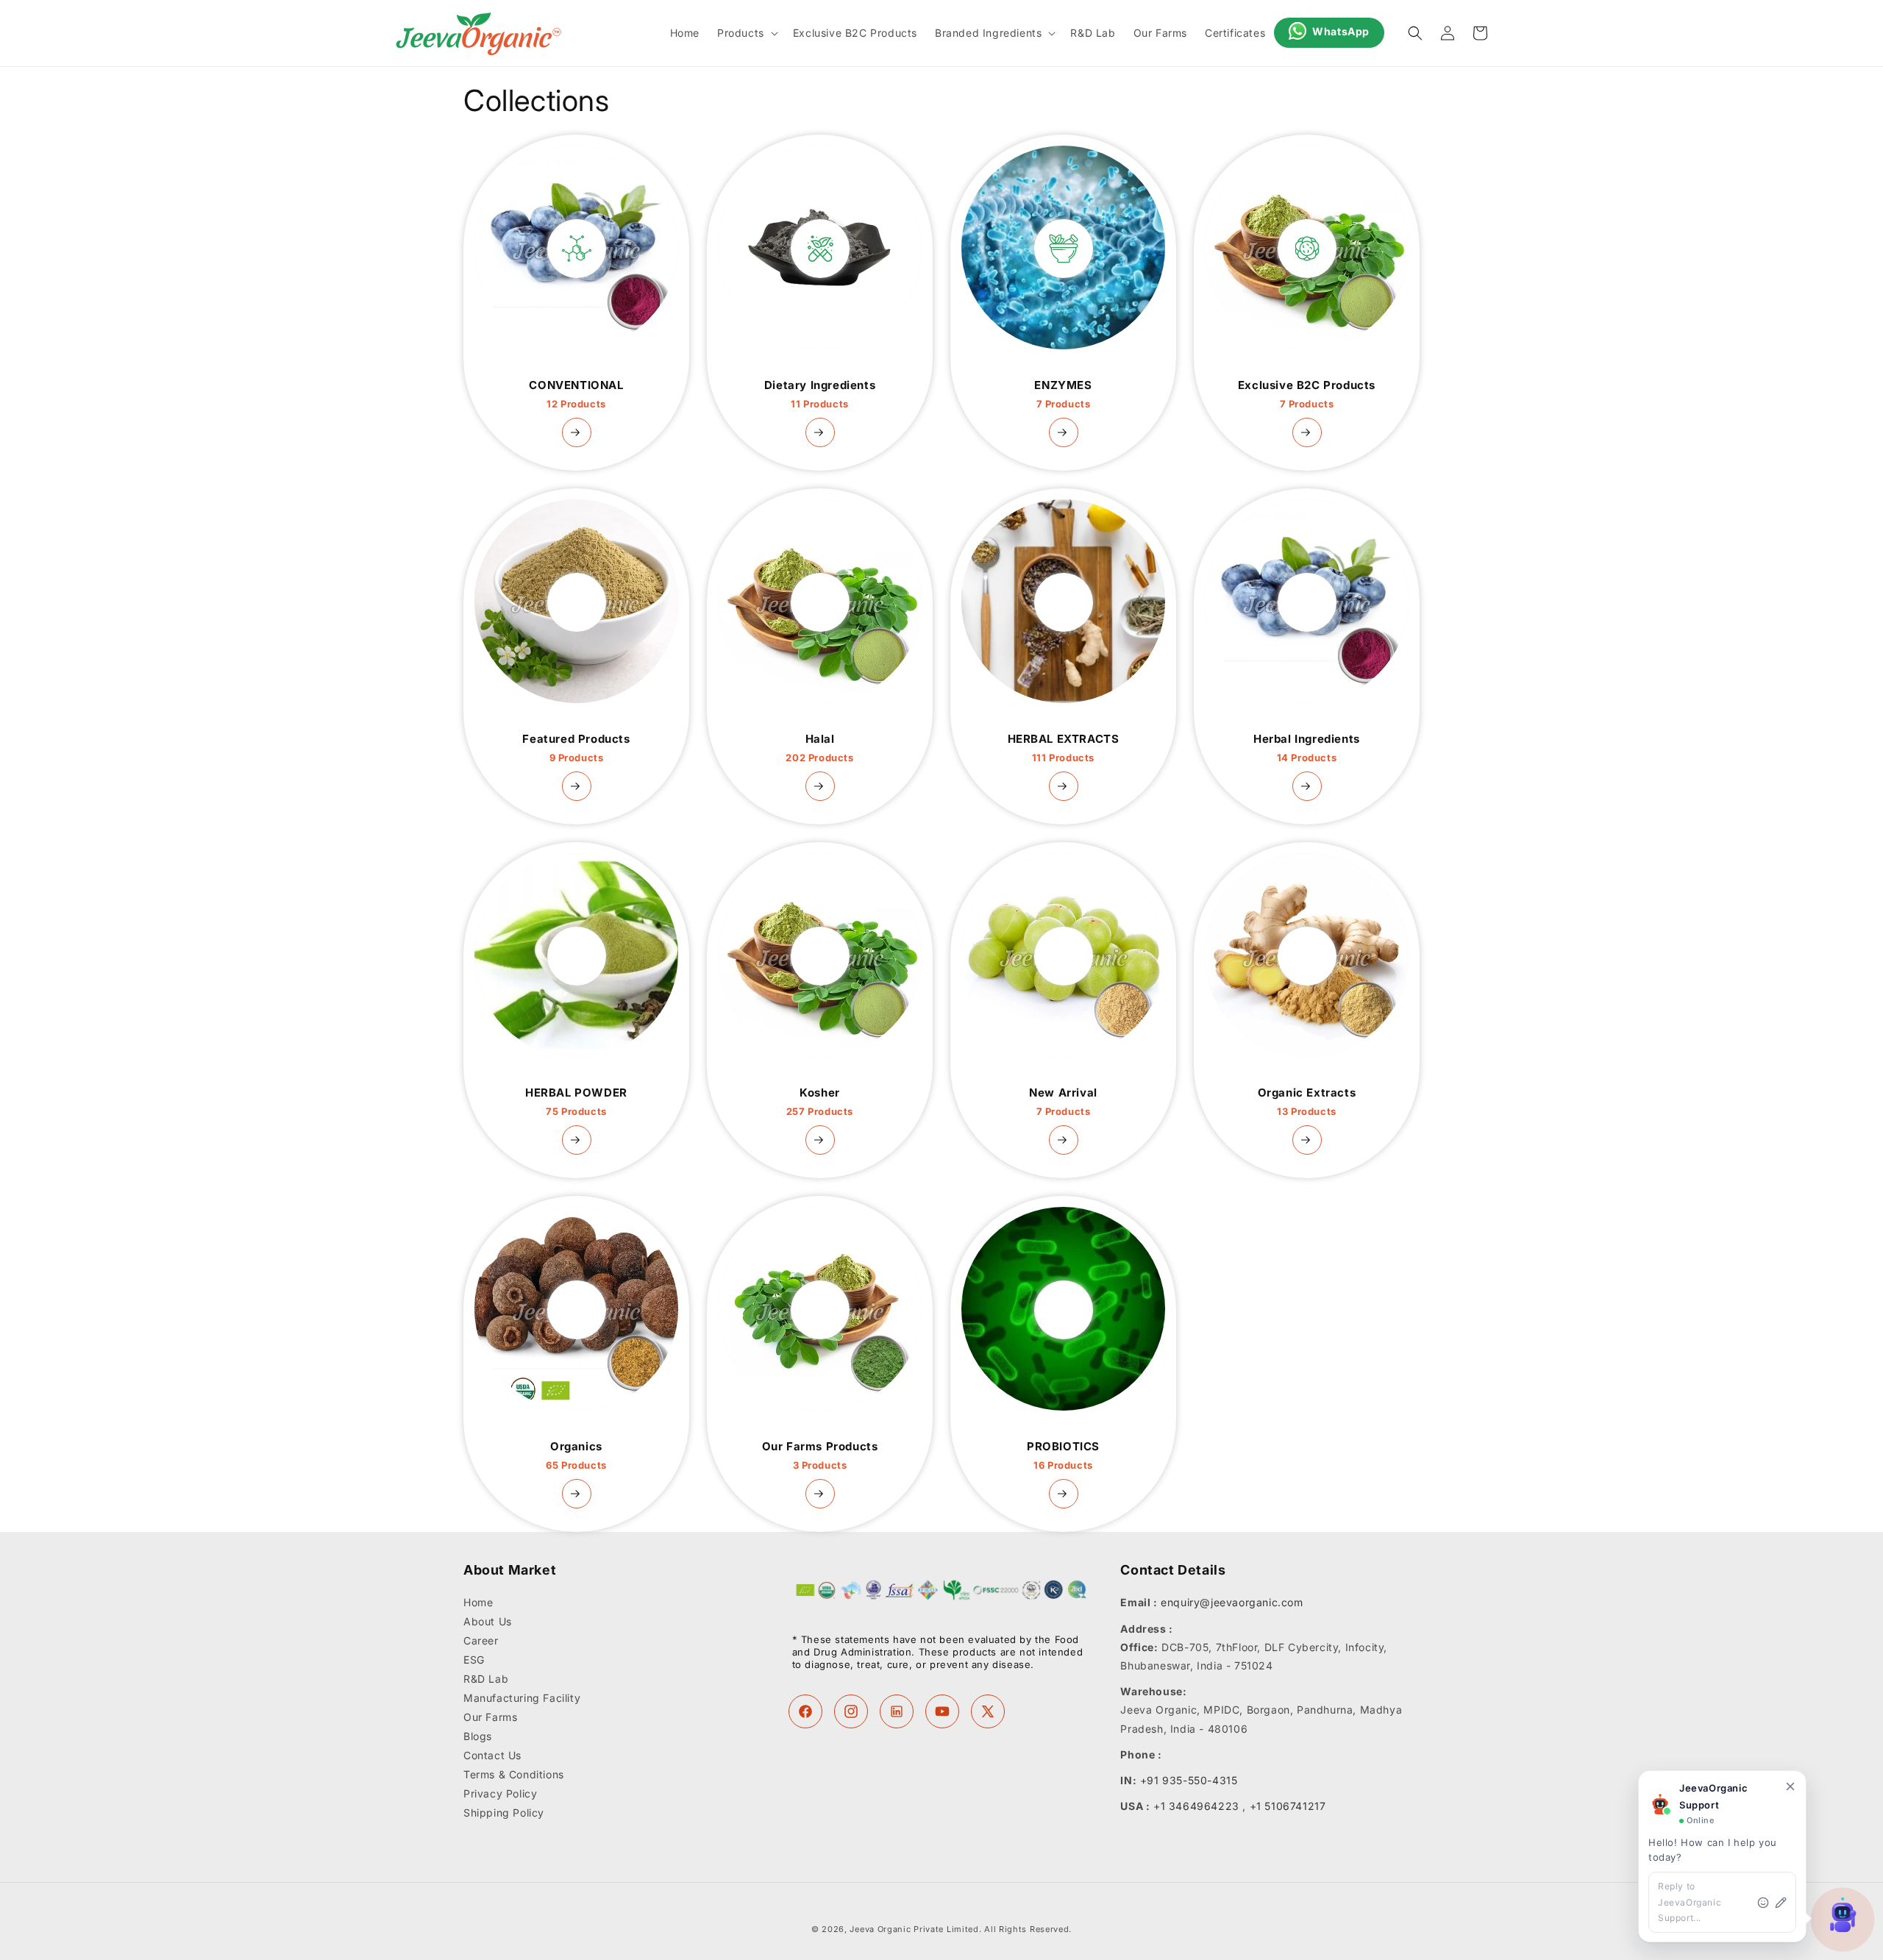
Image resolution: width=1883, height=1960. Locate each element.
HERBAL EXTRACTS (1064, 748)
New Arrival (1063, 1102)
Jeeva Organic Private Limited (914, 1929)
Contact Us (492, 1756)
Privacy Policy (500, 1794)
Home (478, 1603)
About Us (488, 1622)
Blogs (478, 1737)
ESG (474, 1660)
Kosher (820, 1102)
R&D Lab (486, 1679)
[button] (746, 33)
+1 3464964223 (1196, 1806)
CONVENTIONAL (576, 394)
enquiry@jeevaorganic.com (1232, 1603)
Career (481, 1641)
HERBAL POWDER (576, 1102)
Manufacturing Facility (522, 1699)
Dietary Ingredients (820, 394)
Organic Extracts (1307, 1102)
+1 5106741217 (1288, 1806)
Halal (819, 748)
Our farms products (820, 1455)
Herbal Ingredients (1307, 748)
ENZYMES (1063, 394)
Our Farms (490, 1718)
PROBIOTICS (1063, 1455)
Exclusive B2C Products (1307, 394)
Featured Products (576, 748)
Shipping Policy (504, 1813)
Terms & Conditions (514, 1775)
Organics (576, 1455)
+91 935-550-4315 (1189, 1780)
